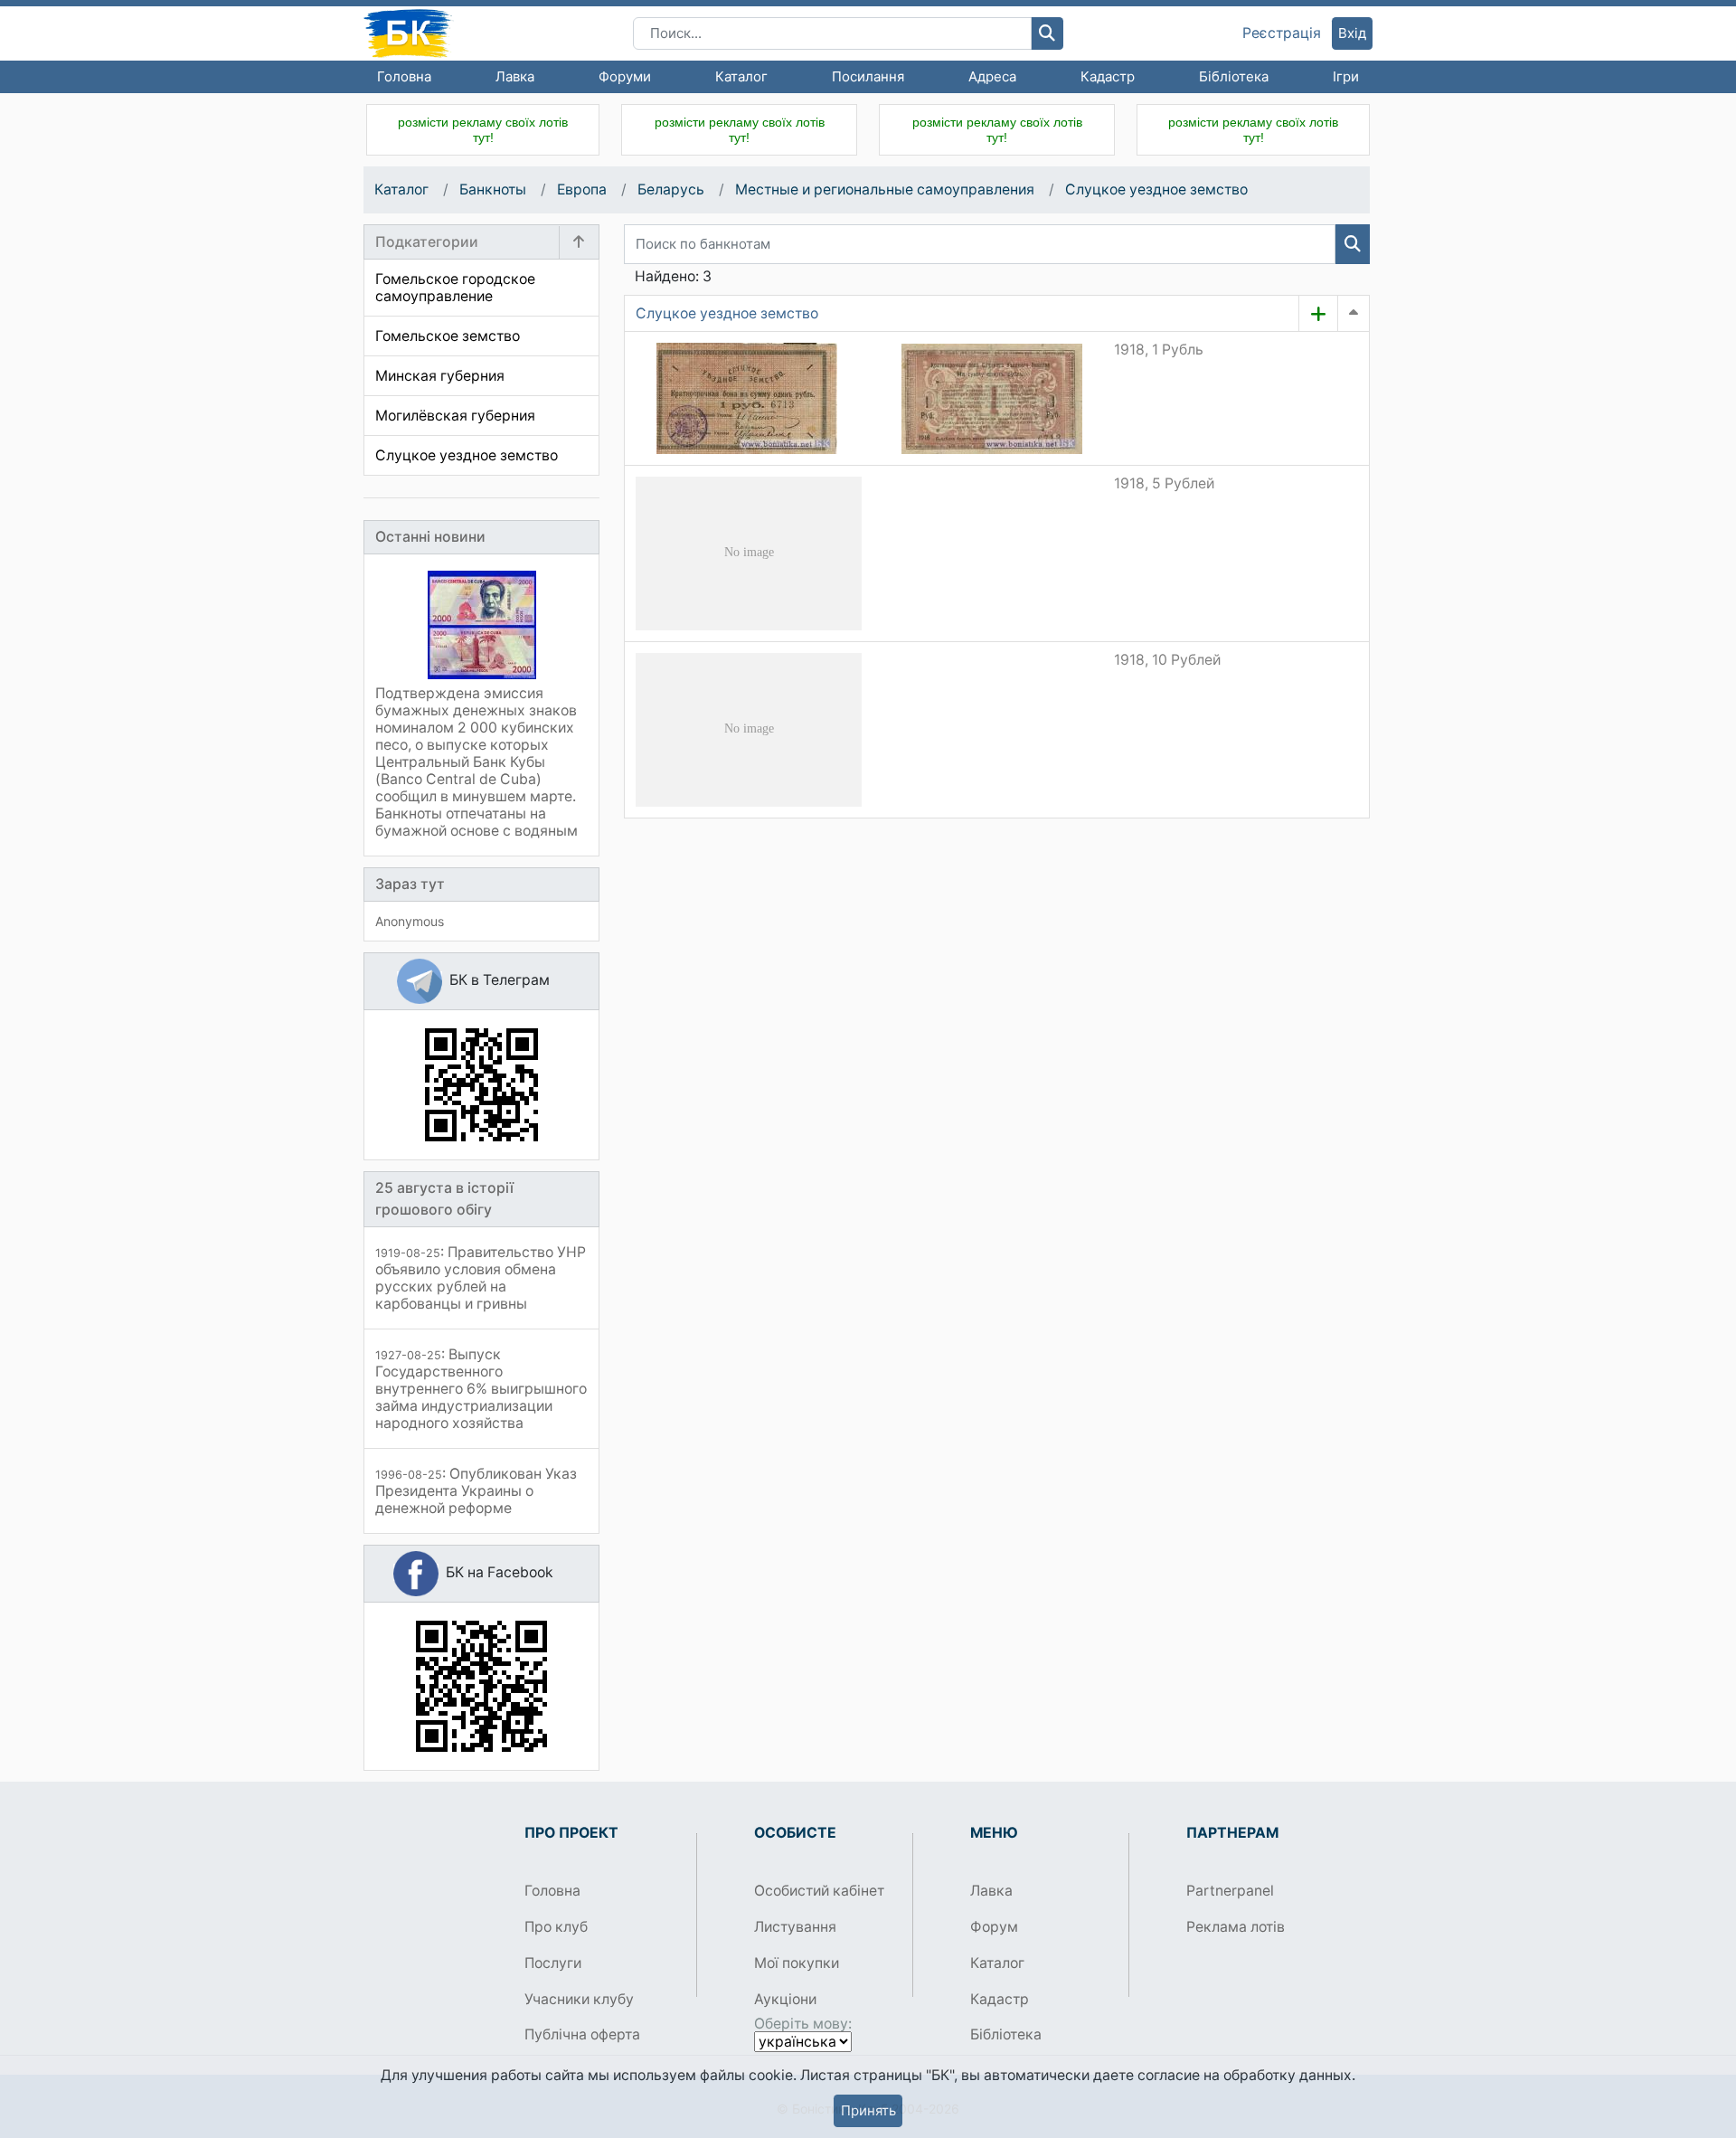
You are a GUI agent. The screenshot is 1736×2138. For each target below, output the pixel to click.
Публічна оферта (582, 2034)
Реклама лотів (1236, 1927)
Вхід (1352, 33)
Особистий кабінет (819, 1891)
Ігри (1346, 76)
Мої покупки (797, 1963)
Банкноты (493, 189)
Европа (582, 189)
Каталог (741, 76)
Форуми (625, 76)
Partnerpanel (1230, 1891)
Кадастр (1108, 76)
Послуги (553, 1963)
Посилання (868, 76)
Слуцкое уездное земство (1156, 189)
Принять (868, 2110)
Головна (404, 76)
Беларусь (671, 189)
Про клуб (556, 1927)
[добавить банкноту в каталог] (1318, 314)
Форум (994, 1927)
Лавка (515, 76)
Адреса (992, 76)
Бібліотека (1234, 76)
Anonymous (410, 921)
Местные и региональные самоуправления (885, 189)
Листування (795, 1927)
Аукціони (785, 1999)
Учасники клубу (579, 1999)
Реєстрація (1282, 33)
